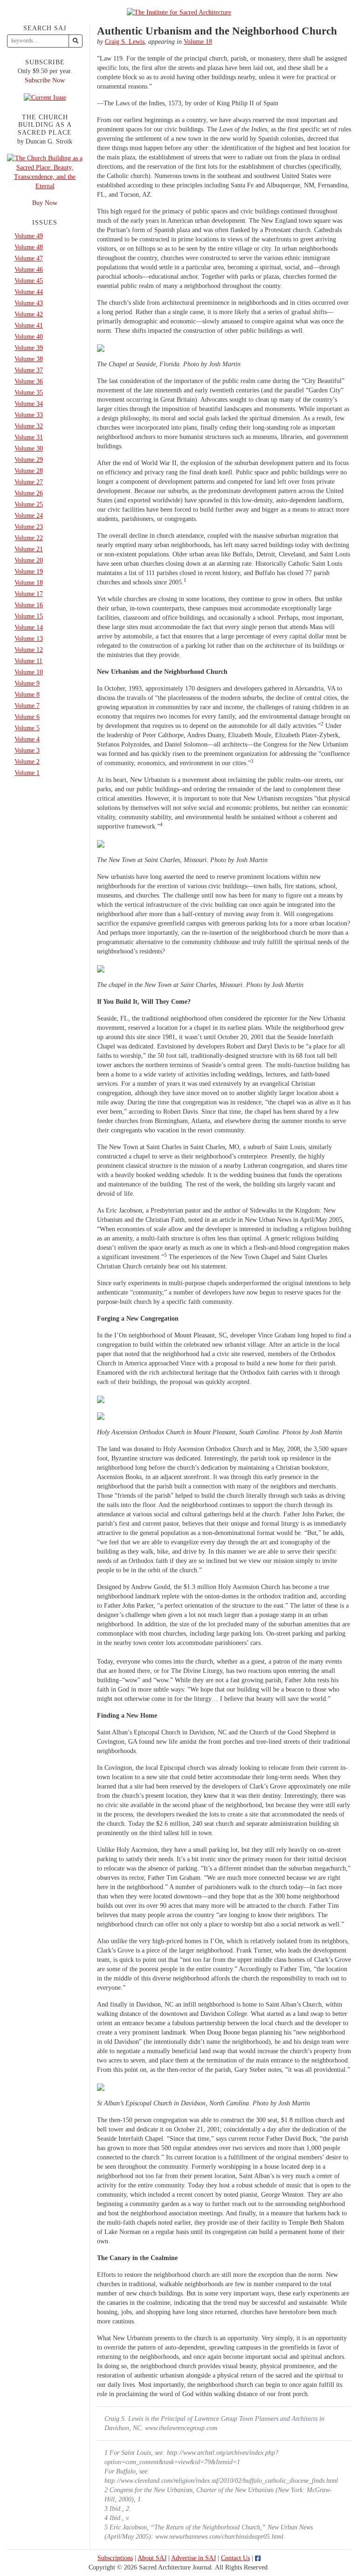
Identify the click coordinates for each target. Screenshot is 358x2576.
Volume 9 (27, 683)
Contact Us (235, 2558)
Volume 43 (29, 303)
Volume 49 (29, 236)
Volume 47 (29, 258)
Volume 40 (29, 337)
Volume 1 (27, 773)
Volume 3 (27, 750)
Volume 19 (29, 572)
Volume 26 (29, 493)
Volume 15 (29, 616)
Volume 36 (29, 381)
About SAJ (152, 2558)
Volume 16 (29, 605)
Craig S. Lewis (125, 42)
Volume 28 (29, 471)
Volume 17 (29, 594)
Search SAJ (45, 28)
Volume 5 (27, 728)
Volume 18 (198, 42)
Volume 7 (27, 706)
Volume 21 (29, 549)
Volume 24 (29, 516)
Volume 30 (29, 449)
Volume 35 (29, 393)
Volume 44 (29, 292)
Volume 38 (29, 359)
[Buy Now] (45, 172)
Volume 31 (29, 437)
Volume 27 (29, 482)
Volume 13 (29, 639)
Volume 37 (29, 370)
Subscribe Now (45, 80)
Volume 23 (29, 527)
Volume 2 (27, 762)
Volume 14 (29, 627)
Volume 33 (29, 415)
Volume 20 (29, 560)
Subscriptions (115, 2558)
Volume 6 (27, 717)
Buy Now (45, 203)
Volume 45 (29, 281)
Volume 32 (29, 426)
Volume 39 (29, 348)
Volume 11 (28, 661)
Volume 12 (29, 650)
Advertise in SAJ (193, 2558)
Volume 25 (29, 504)
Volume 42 (29, 314)
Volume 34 (29, 404)
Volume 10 (29, 672)
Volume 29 (29, 460)
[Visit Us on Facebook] (258, 2558)
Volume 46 (29, 270)
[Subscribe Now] (45, 97)
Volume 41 (29, 325)
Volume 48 (29, 247)
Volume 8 (27, 695)
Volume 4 (27, 739)
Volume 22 (29, 538)
